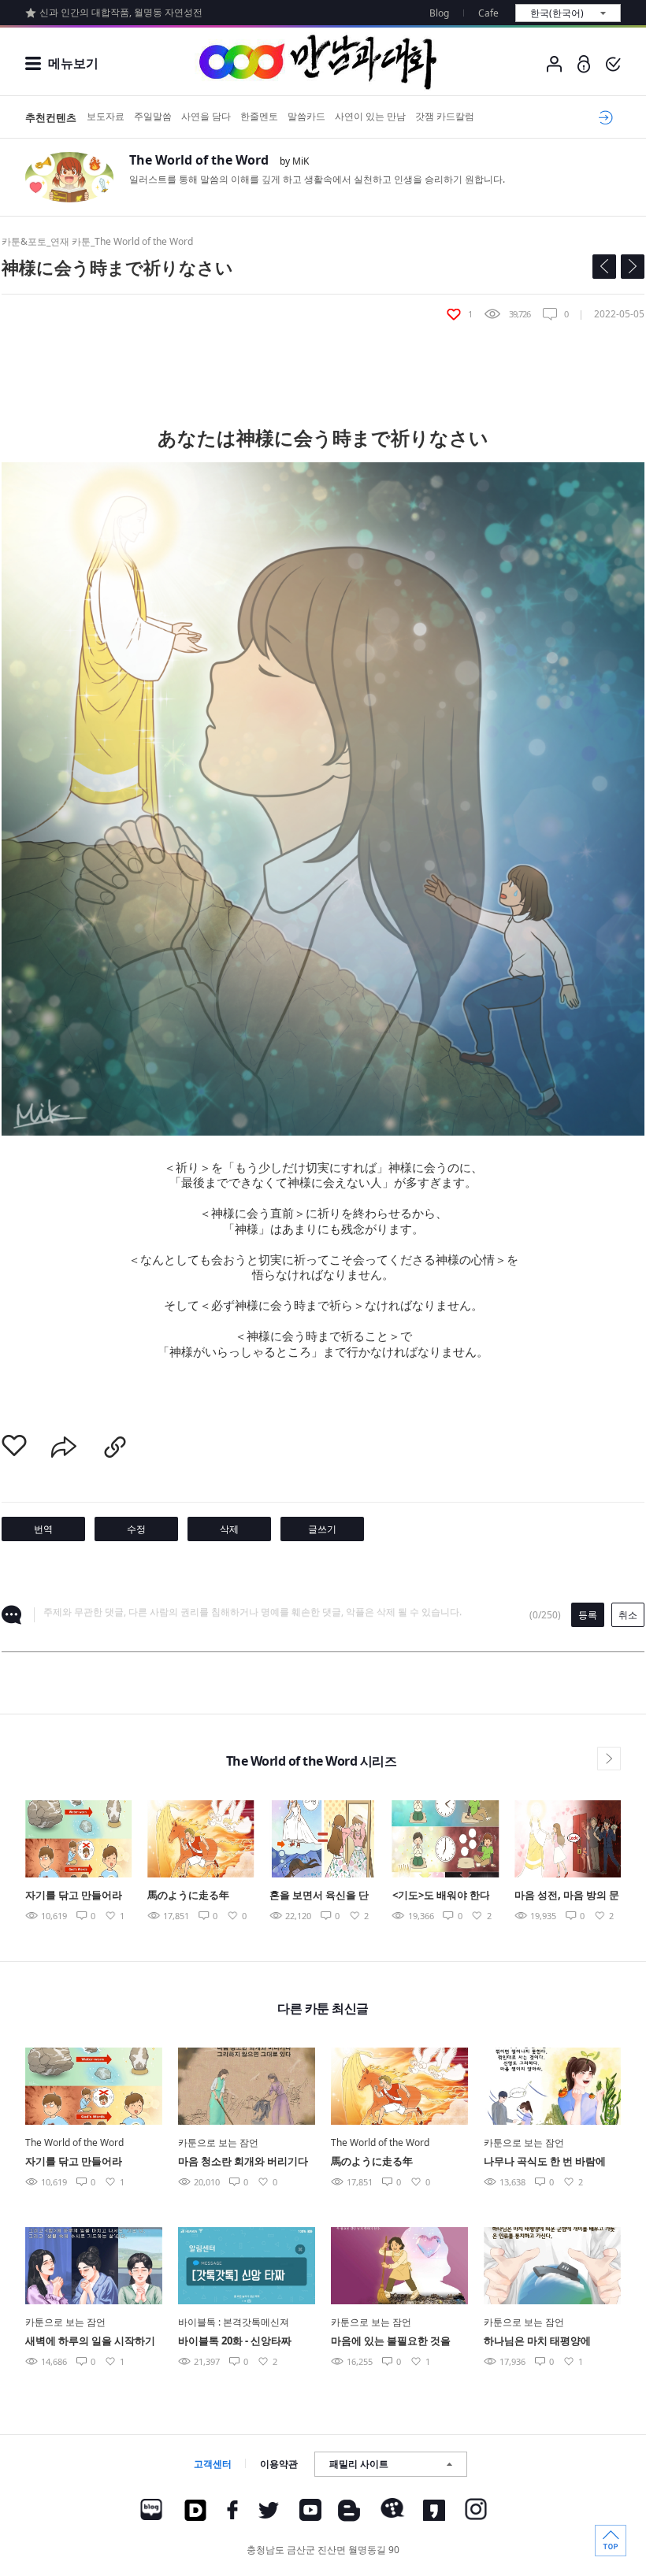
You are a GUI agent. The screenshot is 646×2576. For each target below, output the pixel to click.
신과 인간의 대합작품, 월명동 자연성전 (121, 12)
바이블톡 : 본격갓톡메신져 (234, 2322)
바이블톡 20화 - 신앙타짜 (235, 2341)
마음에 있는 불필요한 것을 (391, 2341)
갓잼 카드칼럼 (445, 116)
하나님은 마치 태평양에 (537, 2341)
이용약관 (279, 2464)
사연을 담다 (206, 116)
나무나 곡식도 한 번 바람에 (545, 2161)
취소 (628, 1615)
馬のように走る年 (188, 1895)
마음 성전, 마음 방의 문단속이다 (567, 1896)
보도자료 (106, 116)
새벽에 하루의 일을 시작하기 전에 (90, 2342)
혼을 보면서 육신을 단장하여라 (319, 1896)
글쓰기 (322, 1529)
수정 (136, 1529)
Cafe (488, 13)
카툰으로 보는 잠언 (218, 2142)
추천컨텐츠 (51, 117)
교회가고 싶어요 (603, 117)
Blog (439, 13)
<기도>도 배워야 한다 (441, 1895)
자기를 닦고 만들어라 (74, 1895)
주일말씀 (153, 116)
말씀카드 (306, 116)
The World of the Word (199, 160)
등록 (588, 1615)
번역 (43, 1529)
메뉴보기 (73, 63)
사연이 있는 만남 (370, 116)
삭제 (229, 1529)
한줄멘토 (259, 116)
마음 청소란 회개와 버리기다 (243, 2161)
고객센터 (213, 2464)
